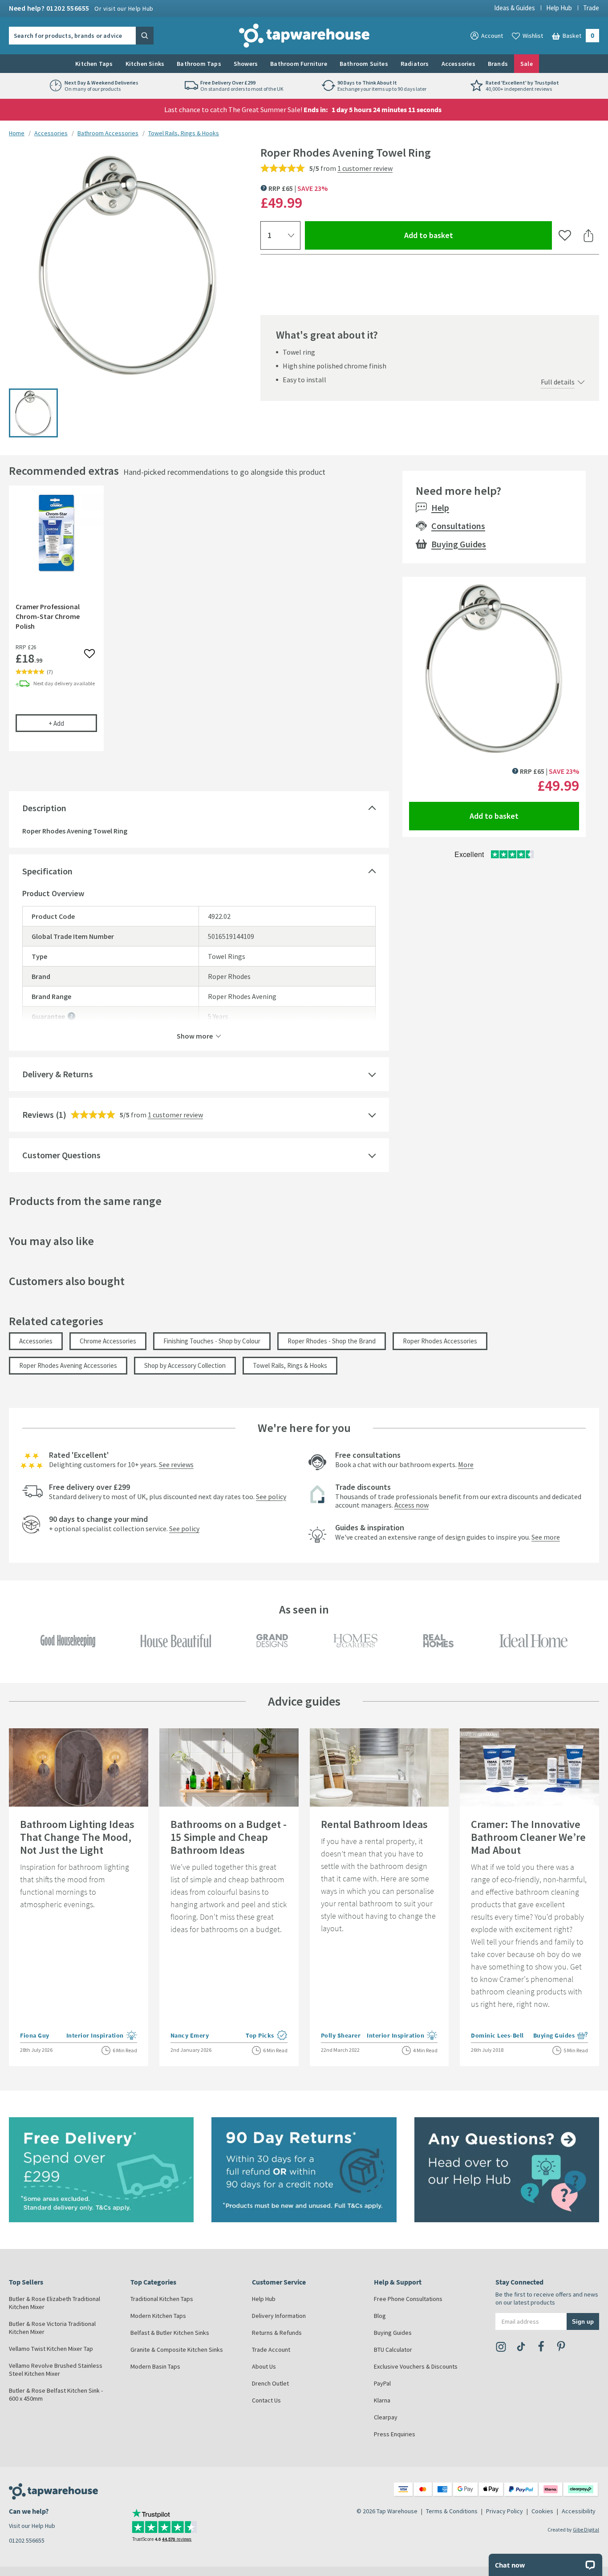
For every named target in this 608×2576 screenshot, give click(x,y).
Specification (47, 871)
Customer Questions (61, 1155)
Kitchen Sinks (145, 64)
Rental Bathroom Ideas (374, 1824)
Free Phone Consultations (408, 2299)
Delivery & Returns (58, 1074)
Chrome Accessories (108, 1341)
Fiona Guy (35, 2035)
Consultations (458, 526)
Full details (558, 382)
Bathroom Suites (364, 64)
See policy (271, 1496)
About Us (264, 2366)
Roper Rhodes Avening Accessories (68, 1365)
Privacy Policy (505, 2511)
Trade (591, 8)
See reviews (176, 1464)
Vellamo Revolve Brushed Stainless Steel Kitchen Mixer (56, 2370)
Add (73, 723)
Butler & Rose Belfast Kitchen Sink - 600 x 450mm (56, 2394)
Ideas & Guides (515, 8)
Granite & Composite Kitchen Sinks (177, 2350)
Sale (527, 64)
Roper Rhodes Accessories (440, 1341)
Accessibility (579, 2511)
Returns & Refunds (277, 2333)
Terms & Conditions (452, 2511)
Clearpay (386, 2417)
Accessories (458, 64)
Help (440, 508)
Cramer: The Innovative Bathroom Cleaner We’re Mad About (528, 1837)
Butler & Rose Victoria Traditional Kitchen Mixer (52, 2328)
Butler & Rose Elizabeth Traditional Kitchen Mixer (55, 2303)
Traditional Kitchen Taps (162, 2299)
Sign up (583, 2321)
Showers (246, 64)
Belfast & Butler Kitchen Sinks (170, 2333)
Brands (498, 64)
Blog (380, 2316)
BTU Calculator (393, 2350)
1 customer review (365, 168)
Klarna (382, 2400)
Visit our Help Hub (32, 2526)
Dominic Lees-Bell (497, 2035)
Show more (195, 1035)
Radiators (415, 64)
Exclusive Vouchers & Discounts (416, 2366)
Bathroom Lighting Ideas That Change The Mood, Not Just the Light (77, 1837)
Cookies (542, 2511)
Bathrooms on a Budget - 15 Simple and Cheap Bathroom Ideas (229, 1837)
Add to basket (461, 235)
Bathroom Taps (199, 64)
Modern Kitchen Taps (158, 2316)
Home (17, 133)
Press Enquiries (395, 2434)
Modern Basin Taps (155, 2366)
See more (546, 1537)
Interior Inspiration (102, 2036)
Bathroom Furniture (299, 64)
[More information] (71, 1016)
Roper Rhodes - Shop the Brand (332, 1341)
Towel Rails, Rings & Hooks (184, 133)
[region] (199, 625)
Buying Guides (459, 544)
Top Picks (267, 2036)
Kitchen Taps (94, 64)
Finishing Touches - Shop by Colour (212, 1341)
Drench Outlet (270, 2383)
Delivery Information (279, 2316)
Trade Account (271, 2350)
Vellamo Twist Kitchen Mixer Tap (51, 2349)
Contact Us (266, 2400)
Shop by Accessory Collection (185, 1365)
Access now (411, 1505)
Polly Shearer (341, 2035)
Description (44, 808)
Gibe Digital (586, 2529)
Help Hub (559, 8)
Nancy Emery (190, 2035)
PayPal (382, 2383)
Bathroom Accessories (108, 133)
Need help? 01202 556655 (81, 8)
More (466, 1464)
